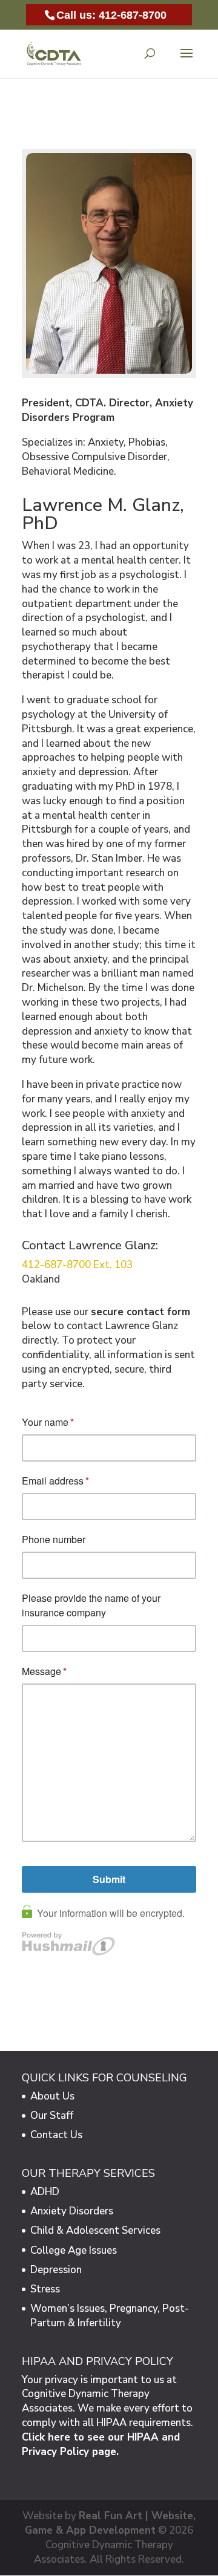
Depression (56, 2270)
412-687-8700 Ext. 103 (77, 1265)
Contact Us (56, 2135)
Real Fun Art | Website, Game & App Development (110, 2523)
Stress (45, 2289)
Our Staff (52, 2116)
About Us (52, 2096)
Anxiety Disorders (72, 2211)
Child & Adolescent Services (95, 2230)
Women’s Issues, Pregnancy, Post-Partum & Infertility (110, 2316)
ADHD (45, 2192)
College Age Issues (74, 2250)
